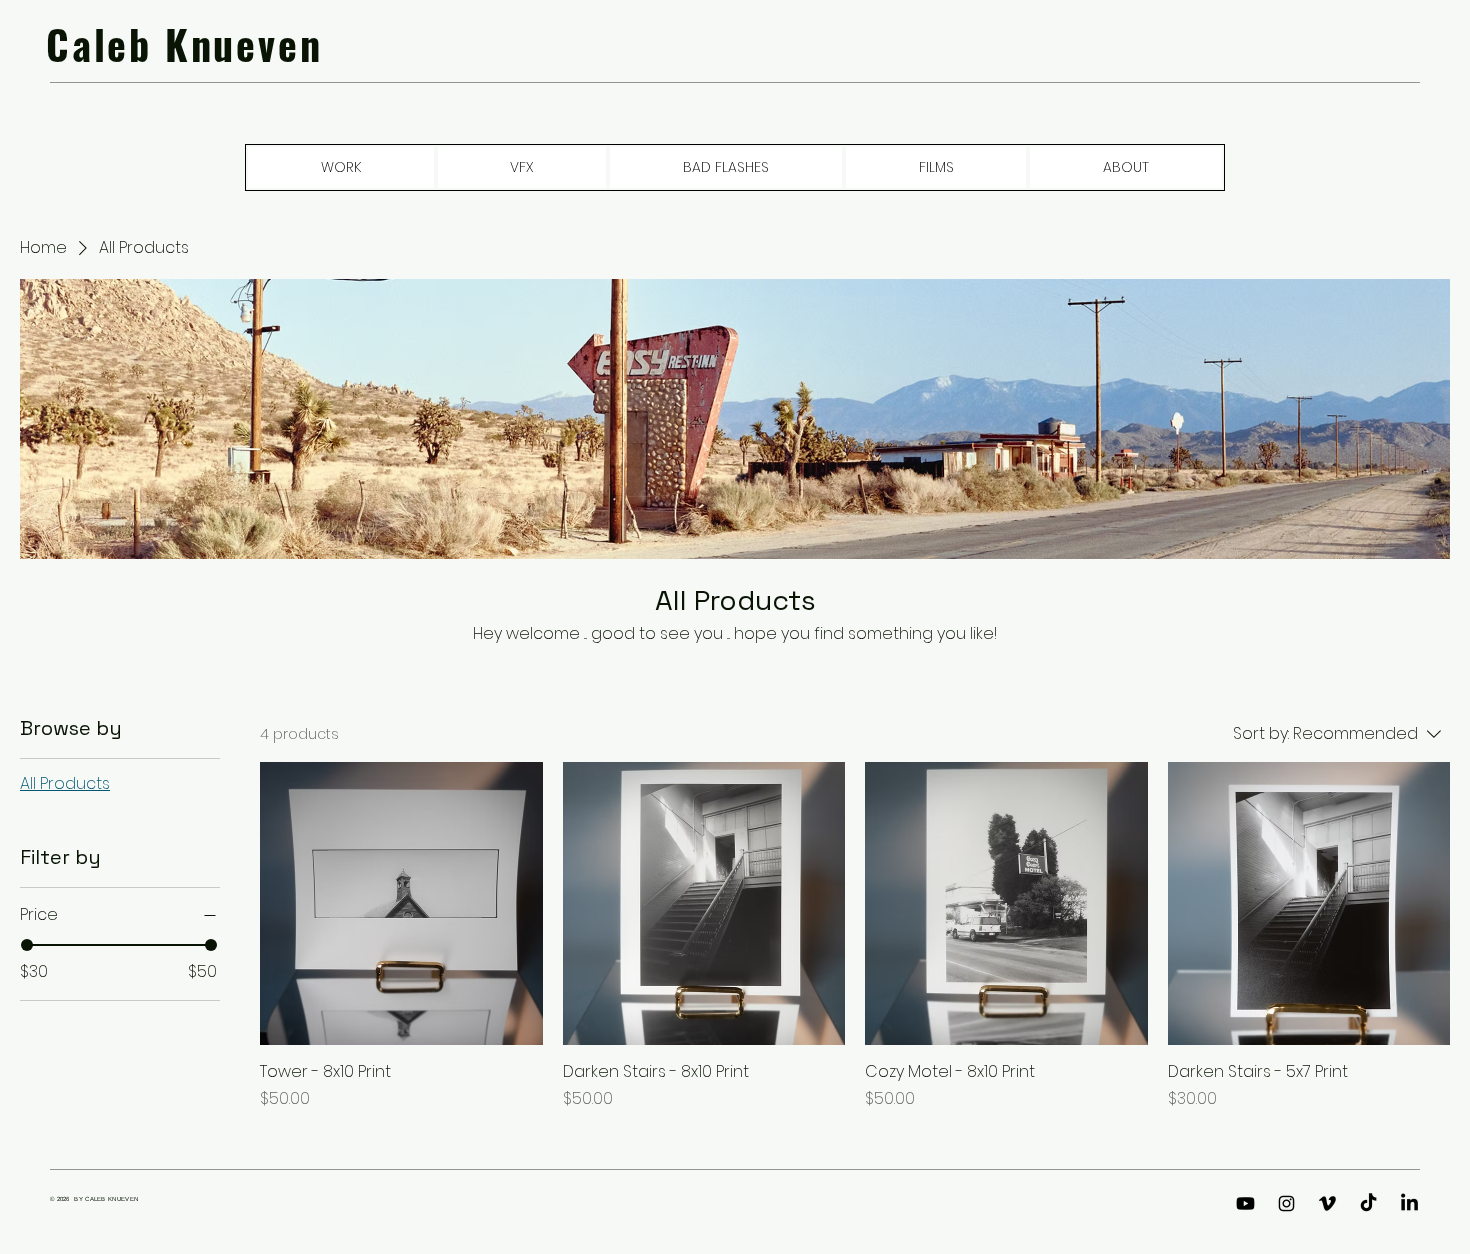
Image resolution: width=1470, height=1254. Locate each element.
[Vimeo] (1327, 1203)
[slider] (27, 945)
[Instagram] (1286, 1203)
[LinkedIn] (1409, 1203)
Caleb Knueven (184, 44)
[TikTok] (1368, 1203)
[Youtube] (1245, 1203)
